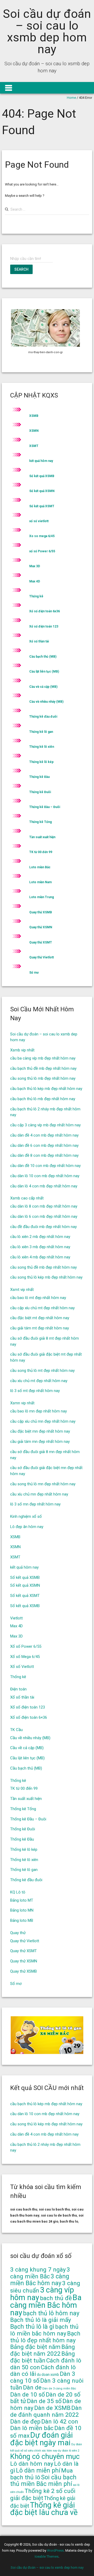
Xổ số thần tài (39, 641)
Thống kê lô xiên (42, 747)
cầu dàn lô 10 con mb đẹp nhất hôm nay (45, 1176)
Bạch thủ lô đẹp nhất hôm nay (45, 2337)
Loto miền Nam (40, 882)
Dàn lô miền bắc (32, 2428)
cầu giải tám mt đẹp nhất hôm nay (40, 1328)
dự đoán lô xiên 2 (69, 2451)
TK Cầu (16, 1730)
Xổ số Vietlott (22, 1667)
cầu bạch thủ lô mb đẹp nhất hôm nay (43, 1099)
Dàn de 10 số (28, 2395)
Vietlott (16, 1618)
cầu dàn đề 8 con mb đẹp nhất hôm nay (44, 1155)
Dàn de (32, 2387)
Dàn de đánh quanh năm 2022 (46, 2411)
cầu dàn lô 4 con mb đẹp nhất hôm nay (44, 1186)
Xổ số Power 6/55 (26, 1646)
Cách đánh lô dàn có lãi (43, 2371)
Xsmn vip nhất (22, 1403)
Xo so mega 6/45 (42, 536)
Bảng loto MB (22, 1920)
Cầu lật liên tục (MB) (44, 672)
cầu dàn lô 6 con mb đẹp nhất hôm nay (44, 1216)
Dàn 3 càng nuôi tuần (47, 2384)
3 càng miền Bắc (40, 2273)
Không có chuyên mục (45, 2457)
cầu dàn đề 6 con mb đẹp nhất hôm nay (44, 1145)
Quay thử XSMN (41, 927)
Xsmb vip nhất (22, 1050)
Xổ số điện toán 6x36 (45, 611)
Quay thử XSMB (41, 912)
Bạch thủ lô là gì (32, 2327)
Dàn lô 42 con (60, 2422)
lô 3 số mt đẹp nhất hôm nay (35, 1391)
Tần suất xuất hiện (42, 837)
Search (21, 269)
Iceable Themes (47, 2556)
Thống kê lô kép (41, 762)
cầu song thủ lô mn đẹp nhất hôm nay (43, 1484)
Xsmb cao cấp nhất (27, 1198)
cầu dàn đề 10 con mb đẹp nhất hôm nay (45, 1166)
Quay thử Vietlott (42, 957)
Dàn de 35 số (44, 2401)
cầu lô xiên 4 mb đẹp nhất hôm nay (40, 1257)
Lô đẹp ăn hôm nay (27, 1527)
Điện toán (18, 1689)
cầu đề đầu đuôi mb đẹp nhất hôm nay (43, 1227)
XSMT (34, 446)
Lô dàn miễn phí (38, 2471)
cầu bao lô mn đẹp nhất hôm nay (39, 1411)
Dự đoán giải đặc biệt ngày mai (42, 2439)
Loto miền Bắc (40, 867)
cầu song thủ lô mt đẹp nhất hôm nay (42, 1371)
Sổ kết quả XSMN (42, 491)
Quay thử (18, 1933)
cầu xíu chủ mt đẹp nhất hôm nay (39, 1381)
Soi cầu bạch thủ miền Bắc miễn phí (43, 2481)
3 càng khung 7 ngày (38, 2270)
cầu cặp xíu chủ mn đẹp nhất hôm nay (43, 1421)
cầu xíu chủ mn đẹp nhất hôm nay (39, 1494)
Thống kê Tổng (40, 822)
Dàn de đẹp (25, 2422)
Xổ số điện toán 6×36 (29, 1717)
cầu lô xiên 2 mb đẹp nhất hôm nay (40, 1237)
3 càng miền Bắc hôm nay (40, 2280)
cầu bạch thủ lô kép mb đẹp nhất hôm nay (46, 1089)
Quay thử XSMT (41, 942)
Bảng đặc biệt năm (35, 2347)
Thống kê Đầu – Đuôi (45, 807)
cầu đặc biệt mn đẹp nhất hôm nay (40, 1431)
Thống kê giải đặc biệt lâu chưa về (44, 2509)
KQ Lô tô (18, 1892)
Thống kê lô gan (41, 732)
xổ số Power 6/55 (42, 551)
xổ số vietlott (39, 521)
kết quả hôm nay (41, 461)
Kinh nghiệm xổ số (26, 1516)
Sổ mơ (34, 973)
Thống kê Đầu (39, 777)
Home (71, 98)
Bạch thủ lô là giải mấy (41, 2320)
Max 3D (35, 566)
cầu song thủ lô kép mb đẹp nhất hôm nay (46, 1277)
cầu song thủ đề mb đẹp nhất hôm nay (43, 1267)
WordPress (55, 2550)
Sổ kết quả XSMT (42, 506)
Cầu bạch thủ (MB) (43, 657)
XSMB (34, 416)
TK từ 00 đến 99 (41, 852)
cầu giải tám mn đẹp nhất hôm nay (40, 1442)
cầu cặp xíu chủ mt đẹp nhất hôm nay (42, 1308)
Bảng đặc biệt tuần (43, 2357)
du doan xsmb (48, 2375)
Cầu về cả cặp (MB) (43, 687)
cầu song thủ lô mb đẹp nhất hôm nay (43, 1078)
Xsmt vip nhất (22, 1290)
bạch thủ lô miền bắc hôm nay (44, 2330)
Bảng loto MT (22, 1900)
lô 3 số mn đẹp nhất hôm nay (35, 1504)
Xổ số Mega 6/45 (25, 1657)
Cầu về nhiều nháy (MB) (46, 702)
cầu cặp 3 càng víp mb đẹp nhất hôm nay (45, 1125)
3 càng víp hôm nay (42, 2294)
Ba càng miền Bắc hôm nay (46, 2305)
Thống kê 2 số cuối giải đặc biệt (43, 2495)
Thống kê (36, 596)
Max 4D (35, 581)
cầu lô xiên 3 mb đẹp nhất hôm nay (40, 1247)
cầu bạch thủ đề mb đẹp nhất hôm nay (43, 1068)
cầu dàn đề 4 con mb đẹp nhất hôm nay (44, 1135)
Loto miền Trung (42, 897)
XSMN (34, 431)
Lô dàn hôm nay (32, 2464)
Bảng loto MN (22, 1910)
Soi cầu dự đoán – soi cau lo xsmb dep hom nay (47, 31)
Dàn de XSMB (52, 2408)
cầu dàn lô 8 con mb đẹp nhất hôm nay (44, 1206)
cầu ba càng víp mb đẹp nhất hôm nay (43, 1058)
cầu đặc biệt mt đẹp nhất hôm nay (40, 1318)
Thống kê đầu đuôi (43, 717)
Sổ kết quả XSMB (42, 476)
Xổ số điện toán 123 (44, 626)
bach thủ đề (56, 2298)
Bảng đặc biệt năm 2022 (43, 2350)
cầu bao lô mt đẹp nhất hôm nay (38, 1298)
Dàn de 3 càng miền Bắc (59, 2389)
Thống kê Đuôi (40, 792)
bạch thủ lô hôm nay (51, 2313)
